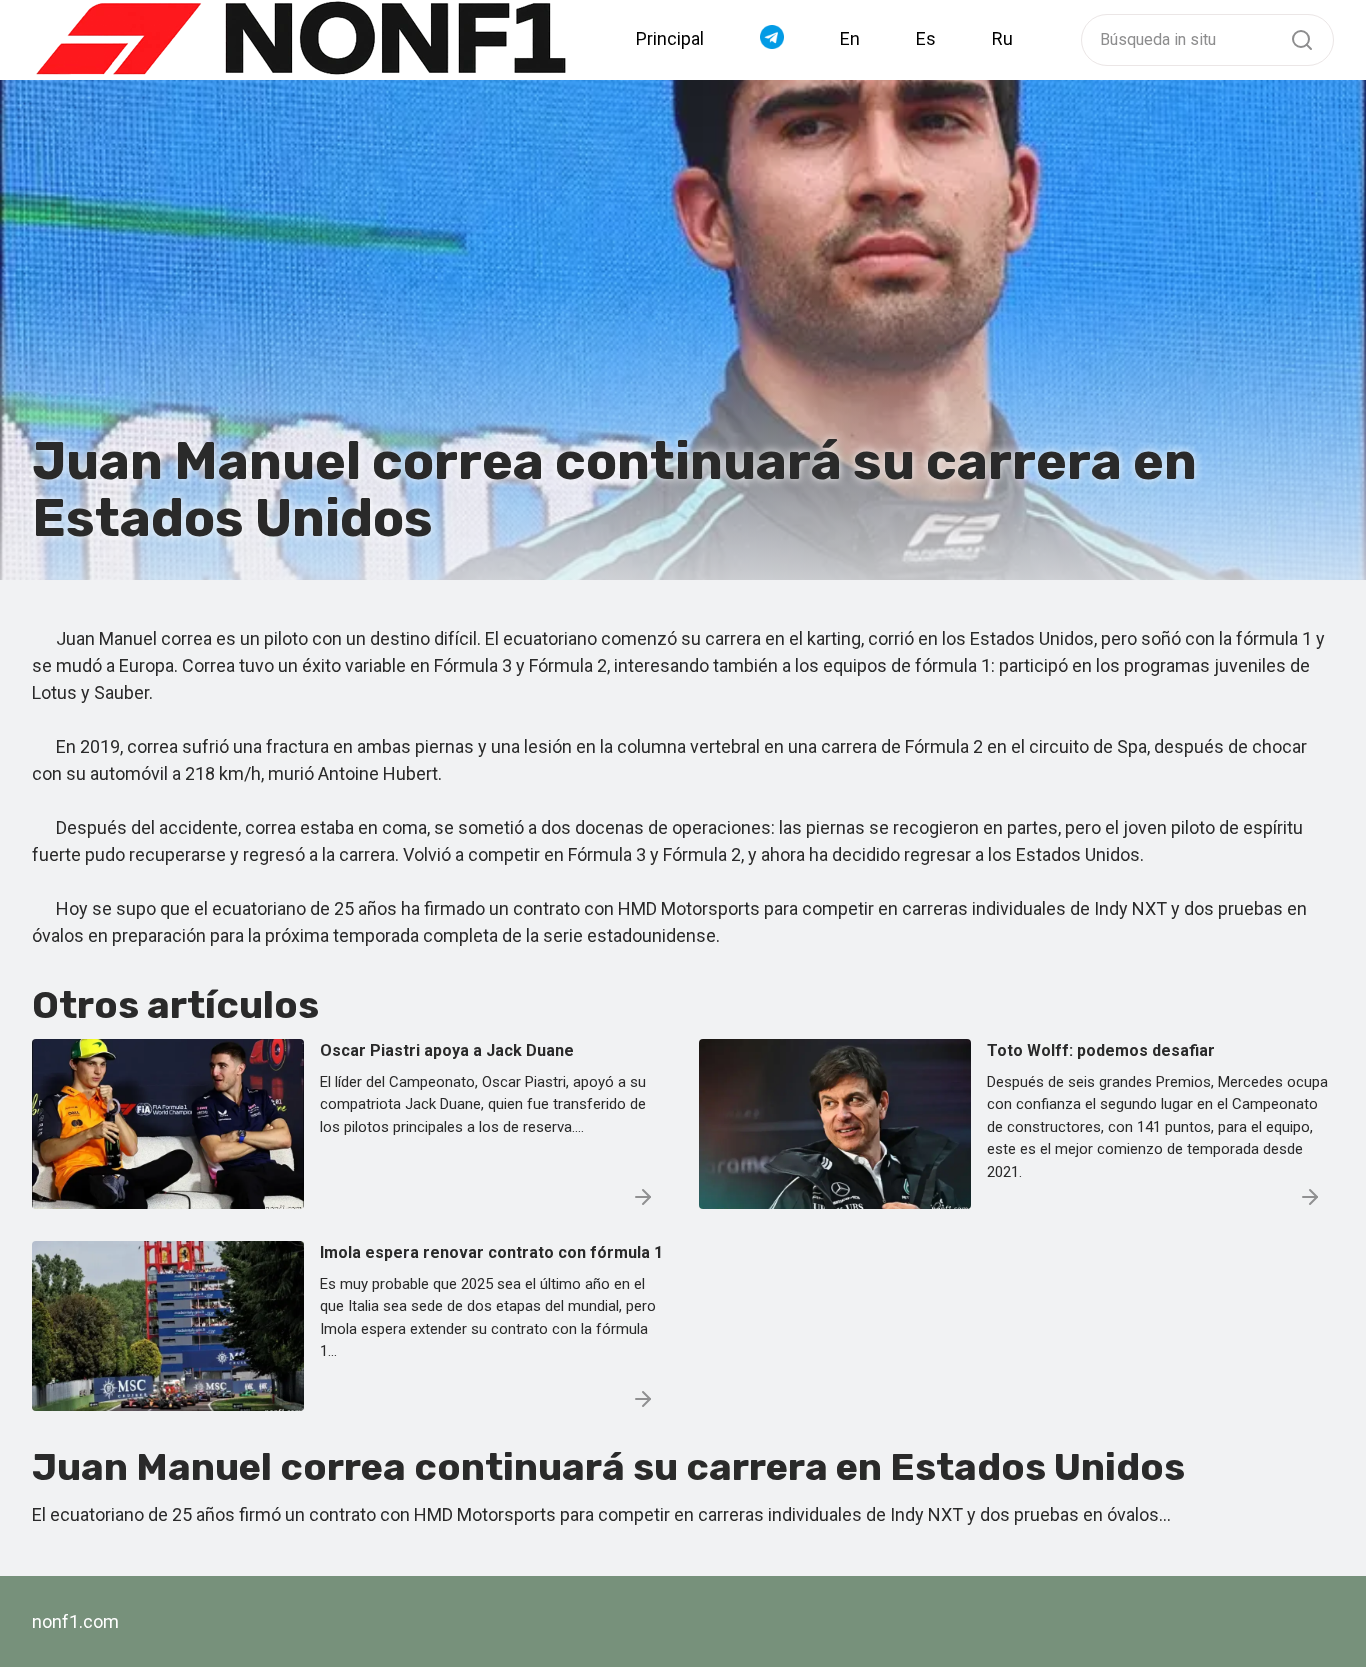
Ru (1002, 38)
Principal (670, 38)
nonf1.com (75, 1621)
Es (926, 38)
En (850, 38)
